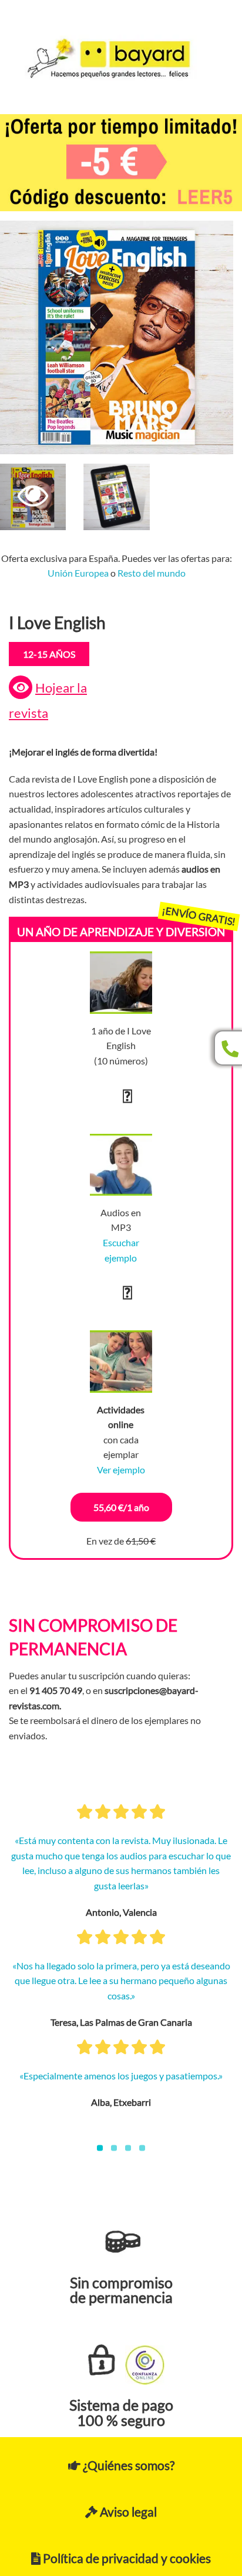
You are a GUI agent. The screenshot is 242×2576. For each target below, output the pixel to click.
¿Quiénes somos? (127, 2465)
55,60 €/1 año (121, 1507)
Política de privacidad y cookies (126, 2558)
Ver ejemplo (121, 1470)
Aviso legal (127, 2512)
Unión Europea (78, 573)
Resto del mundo (152, 573)
